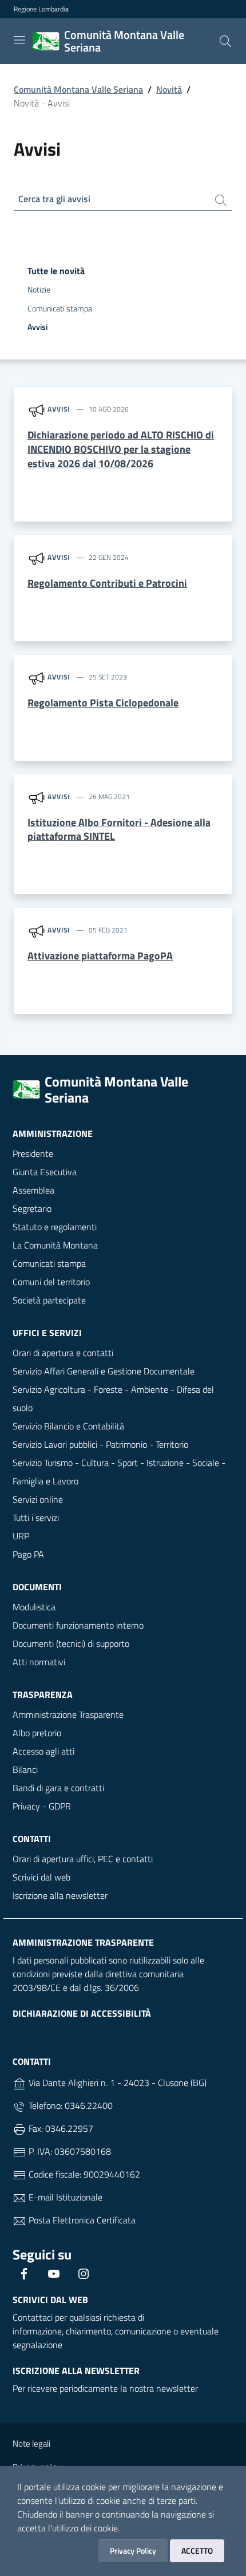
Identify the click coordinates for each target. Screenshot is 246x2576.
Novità (169, 89)
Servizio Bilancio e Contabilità (68, 1426)
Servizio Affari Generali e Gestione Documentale (104, 1371)
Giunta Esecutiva (45, 1172)
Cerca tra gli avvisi (54, 199)
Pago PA (28, 1554)
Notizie (39, 290)
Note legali (31, 2443)
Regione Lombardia (41, 9)
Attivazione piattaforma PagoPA (100, 956)
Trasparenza (43, 1694)
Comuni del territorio (51, 1282)
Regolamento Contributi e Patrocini (107, 583)
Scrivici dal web (41, 1877)
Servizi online (38, 1499)
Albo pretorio (37, 1733)
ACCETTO (197, 2551)
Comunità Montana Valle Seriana (78, 89)
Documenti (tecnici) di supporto (71, 1643)
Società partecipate (49, 1300)
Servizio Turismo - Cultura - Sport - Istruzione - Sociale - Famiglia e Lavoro (119, 1472)
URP (21, 1536)
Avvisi (37, 327)
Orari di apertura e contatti (63, 1353)
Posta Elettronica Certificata (81, 2220)
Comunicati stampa (60, 309)
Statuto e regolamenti (55, 1227)
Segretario (32, 1208)
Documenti (37, 1587)
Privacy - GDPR (42, 1806)
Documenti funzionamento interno (78, 1625)
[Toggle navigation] (19, 40)
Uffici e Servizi (47, 1333)
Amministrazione (53, 1133)
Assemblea (33, 1190)
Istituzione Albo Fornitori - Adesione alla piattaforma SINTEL (119, 829)
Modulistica (34, 1607)
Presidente (33, 1153)
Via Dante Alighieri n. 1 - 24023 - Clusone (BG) (116, 2083)
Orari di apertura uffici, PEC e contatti (83, 1859)
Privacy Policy (133, 2551)
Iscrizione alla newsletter (60, 1895)
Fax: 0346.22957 (60, 2128)
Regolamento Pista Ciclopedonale (103, 703)
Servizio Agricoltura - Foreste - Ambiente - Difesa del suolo (113, 1398)
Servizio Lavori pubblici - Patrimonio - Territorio (100, 1444)
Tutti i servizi (36, 1518)
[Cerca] (225, 41)
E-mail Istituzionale (64, 2197)
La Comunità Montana (55, 1245)
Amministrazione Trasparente (68, 1714)
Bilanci (25, 1769)
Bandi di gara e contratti (58, 1788)
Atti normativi (39, 1662)
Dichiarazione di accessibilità (82, 2013)
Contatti (32, 1839)
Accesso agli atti (43, 1751)
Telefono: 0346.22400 (70, 2105)
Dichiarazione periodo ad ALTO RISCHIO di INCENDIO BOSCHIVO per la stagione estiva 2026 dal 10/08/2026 (121, 449)
